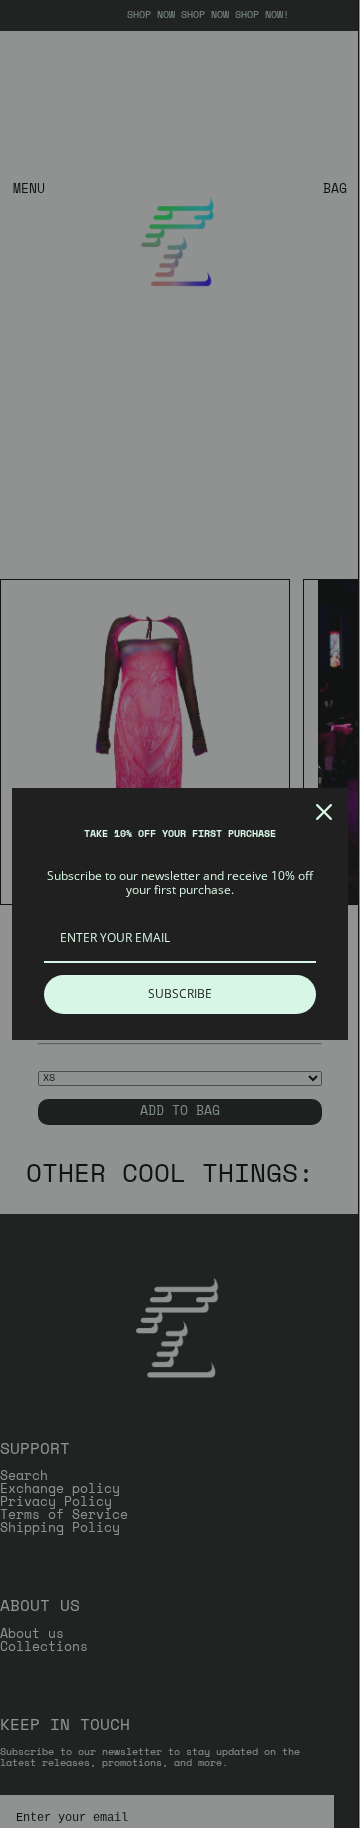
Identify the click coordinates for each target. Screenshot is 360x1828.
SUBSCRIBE (180, 993)
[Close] (324, 812)
